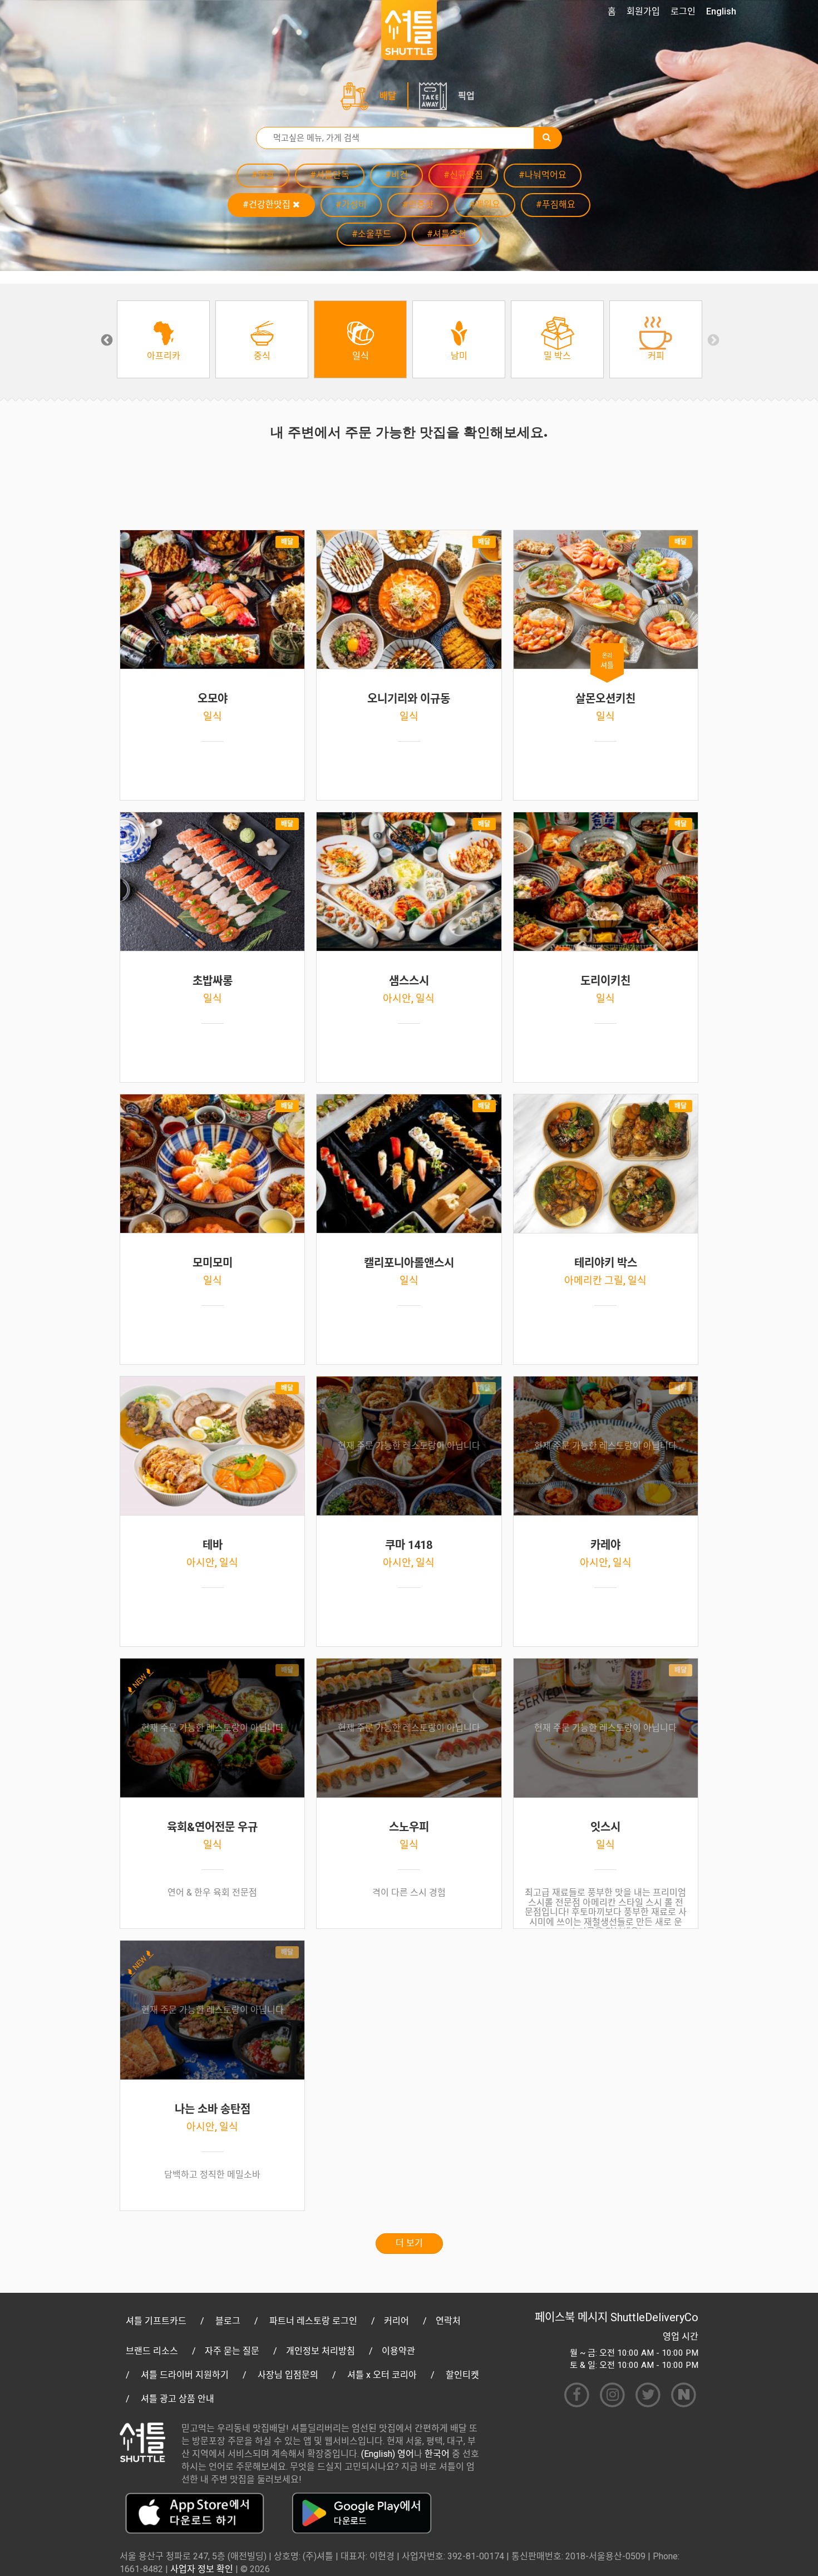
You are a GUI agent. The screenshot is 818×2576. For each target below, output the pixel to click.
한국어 (437, 2454)
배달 (388, 96)
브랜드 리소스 (152, 2351)
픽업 (466, 96)
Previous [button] (106, 339)
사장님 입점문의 (288, 2375)
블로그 (228, 2321)
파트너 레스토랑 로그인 (313, 2321)
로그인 (683, 11)
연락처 (448, 2321)
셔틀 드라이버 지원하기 (185, 2375)
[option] (163, 339)
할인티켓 (462, 2375)
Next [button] (712, 339)
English (721, 11)
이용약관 (398, 2351)
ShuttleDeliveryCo (654, 2317)
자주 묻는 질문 (232, 2351)
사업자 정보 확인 (202, 2569)
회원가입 (643, 11)
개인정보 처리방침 (321, 2351)
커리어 (396, 2321)
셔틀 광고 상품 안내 (178, 2399)
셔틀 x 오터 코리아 (382, 2375)
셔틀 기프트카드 (156, 2321)
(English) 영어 (388, 2454)
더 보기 (409, 2243)
